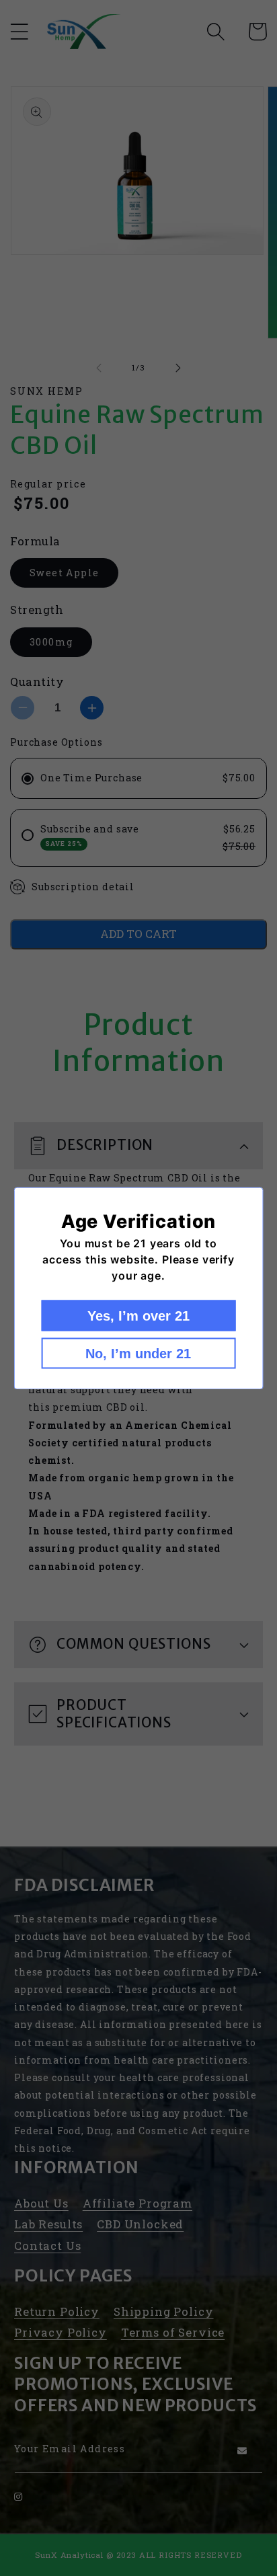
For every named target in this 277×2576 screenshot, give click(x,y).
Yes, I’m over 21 (138, 1315)
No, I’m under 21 (138, 1353)
